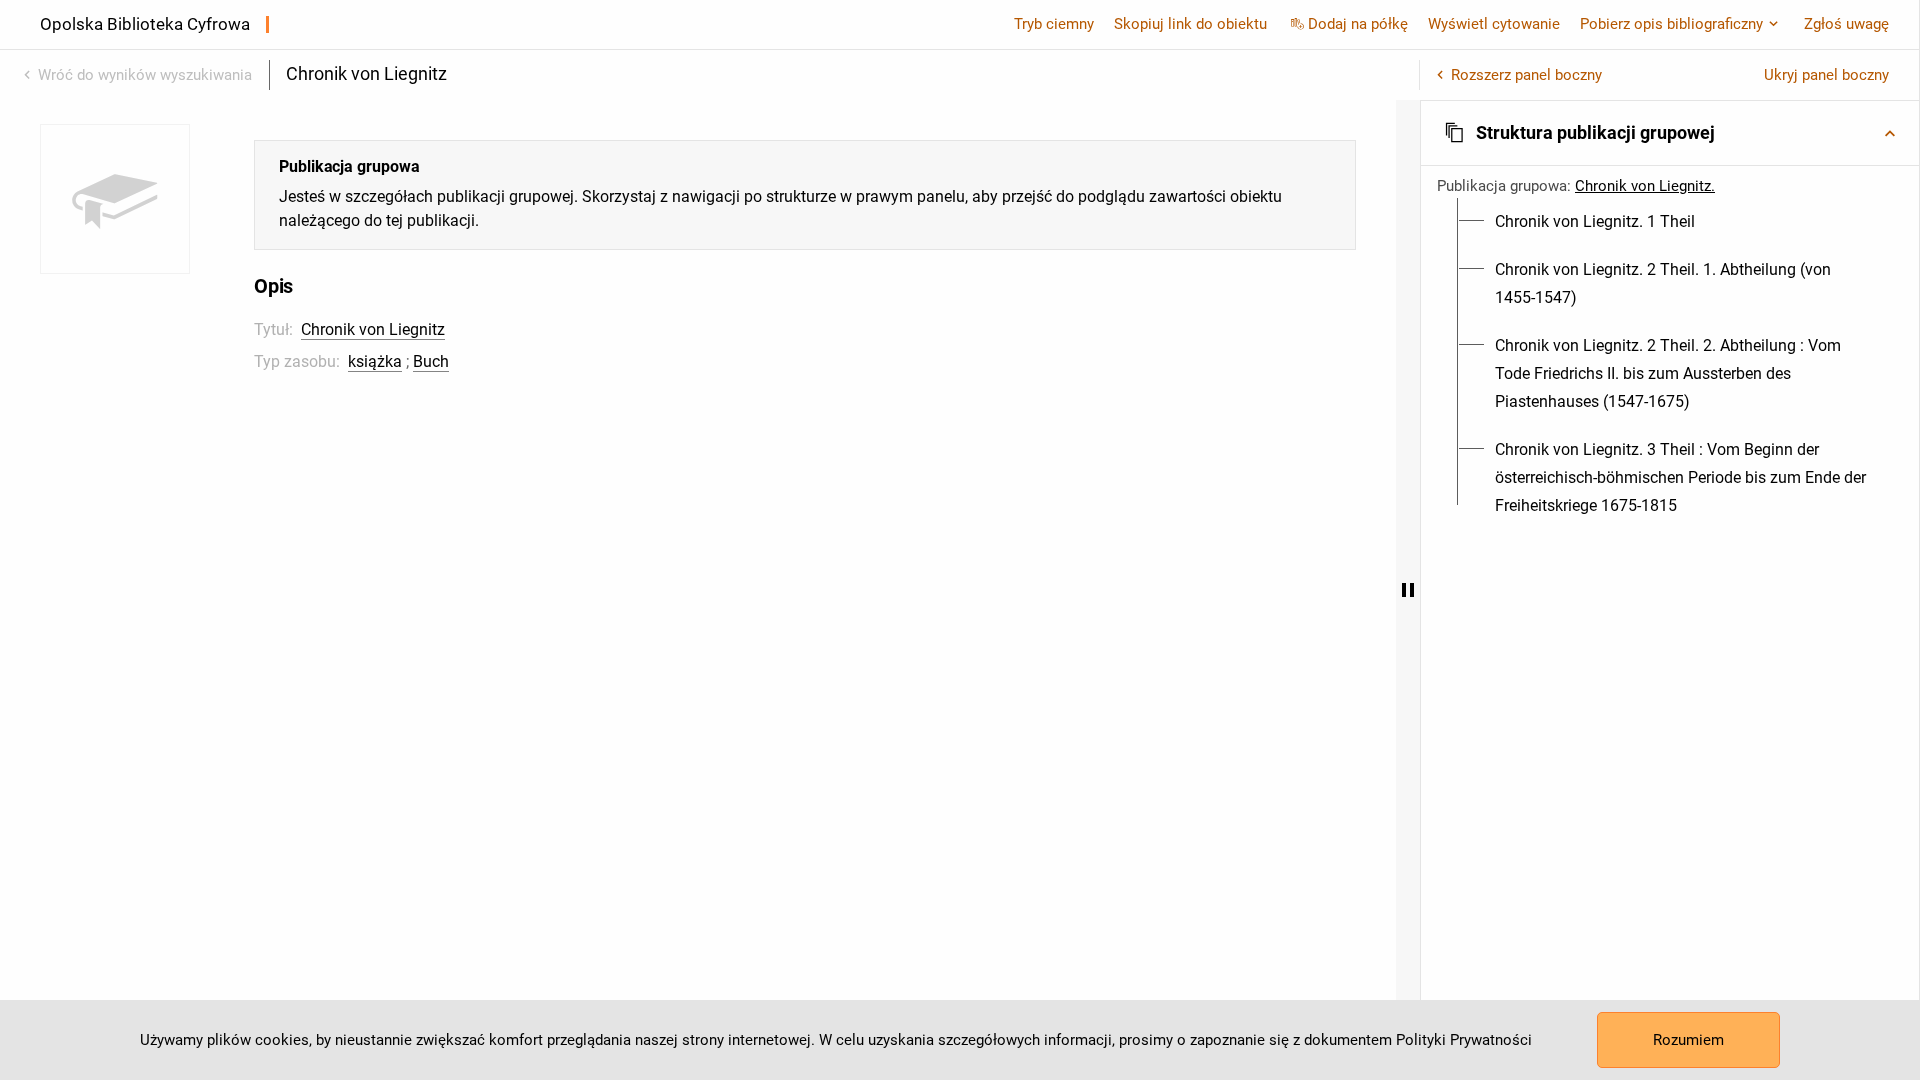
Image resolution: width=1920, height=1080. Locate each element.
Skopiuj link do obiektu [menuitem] (1190, 24)
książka (375, 361)
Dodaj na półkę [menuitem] (1358, 24)
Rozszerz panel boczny (1526, 75)
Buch (431, 361)
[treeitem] (1670, 222)
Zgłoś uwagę (1846, 24)
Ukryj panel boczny (1826, 75)
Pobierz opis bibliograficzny (1671, 24)
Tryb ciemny (1054, 24)
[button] (1670, 133)
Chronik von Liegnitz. (1645, 186)
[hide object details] (1408, 590)
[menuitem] (1595, 222)
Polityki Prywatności (1464, 1040)
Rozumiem (1688, 1040)
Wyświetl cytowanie (1494, 24)
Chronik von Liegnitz (373, 329)
